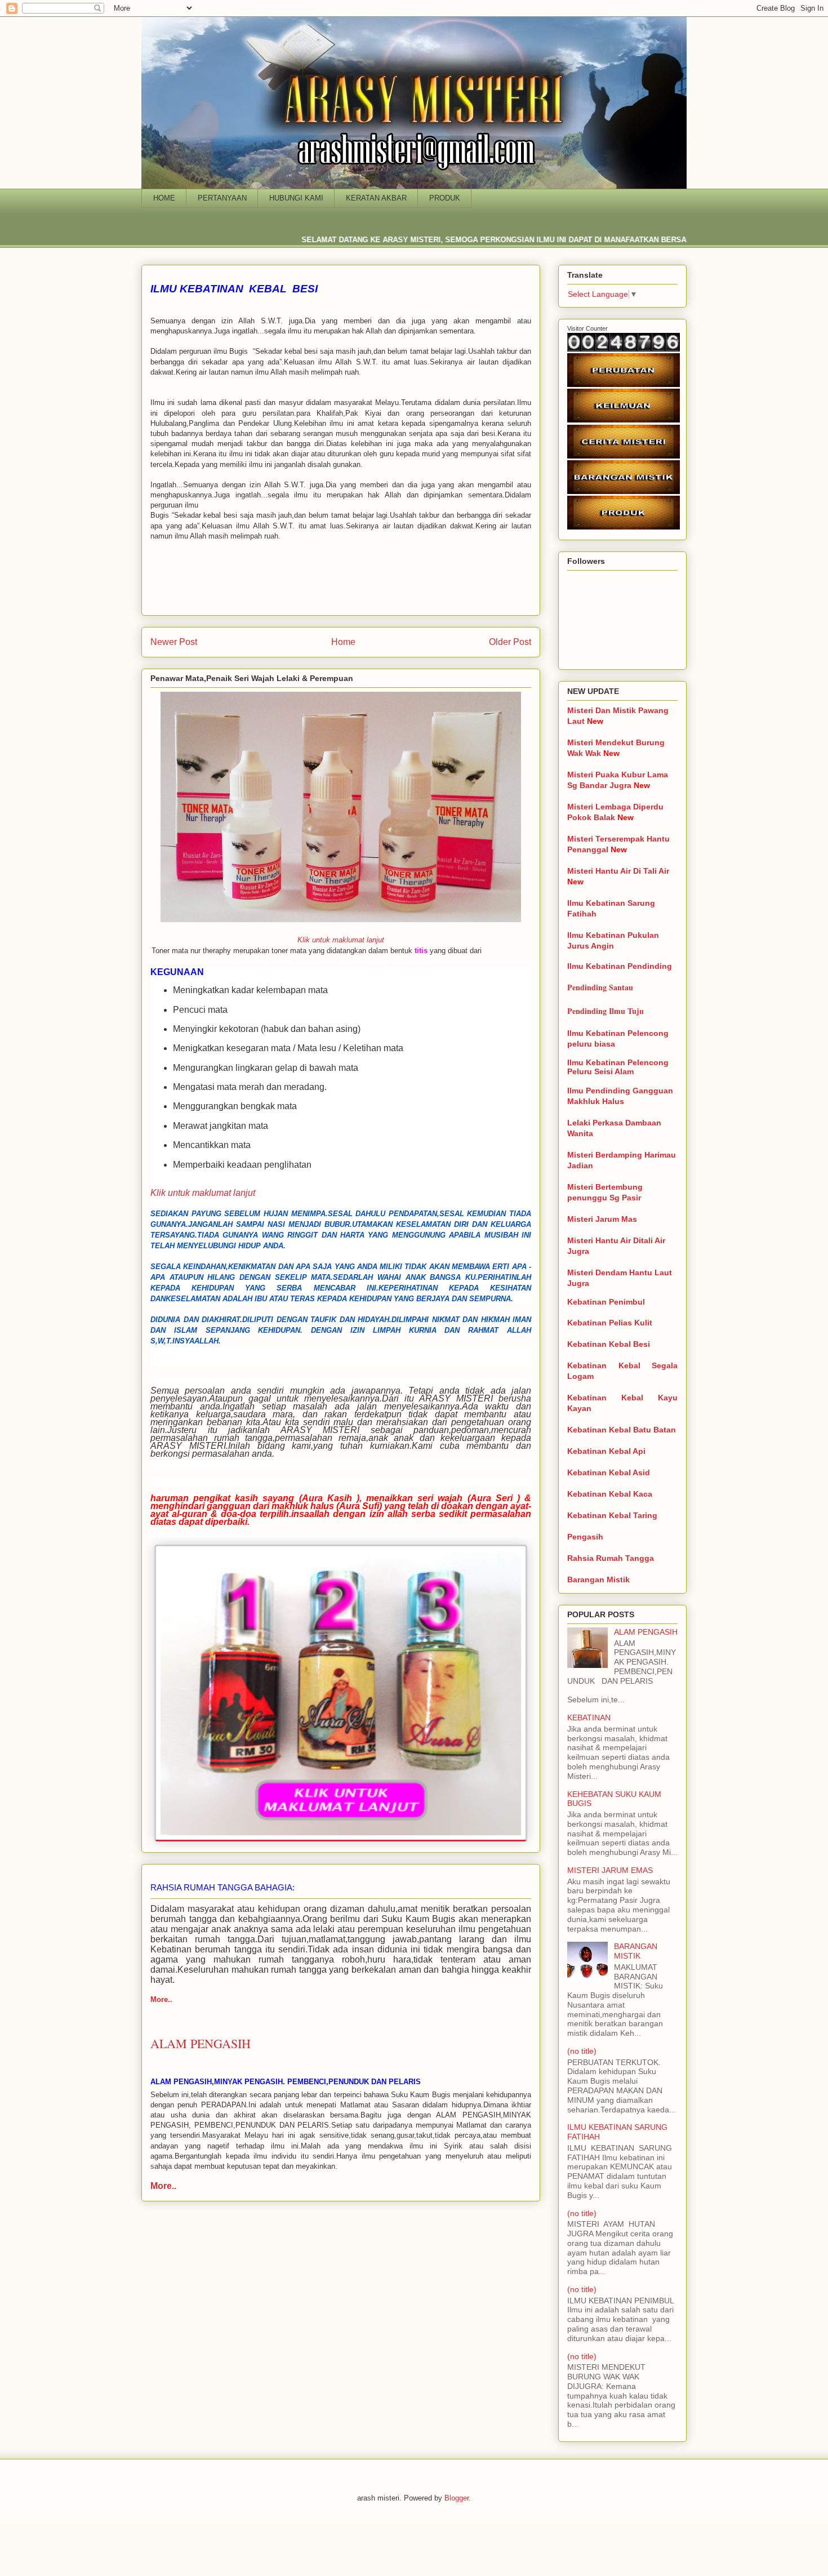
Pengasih (585, 1537)
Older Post (510, 642)
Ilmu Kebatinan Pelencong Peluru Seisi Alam (618, 1067)
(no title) (582, 2051)
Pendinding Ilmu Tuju (606, 1011)
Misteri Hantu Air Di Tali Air (618, 871)
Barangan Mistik (598, 1580)
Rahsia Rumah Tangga (611, 1558)
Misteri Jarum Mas (602, 1219)
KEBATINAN (589, 1718)
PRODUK (445, 198)
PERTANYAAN (222, 198)
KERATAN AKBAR (376, 198)
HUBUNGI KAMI (296, 198)
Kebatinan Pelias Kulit (610, 1323)
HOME (164, 198)
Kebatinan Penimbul (606, 1302)
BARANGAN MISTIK (636, 1951)
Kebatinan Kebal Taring (612, 1515)
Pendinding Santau (600, 987)
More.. (161, 1999)
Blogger (457, 2498)
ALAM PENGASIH (646, 1632)
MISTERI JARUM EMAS (610, 1870)
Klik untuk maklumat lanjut (341, 940)
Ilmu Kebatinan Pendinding (620, 966)
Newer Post (174, 642)
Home (343, 642)
